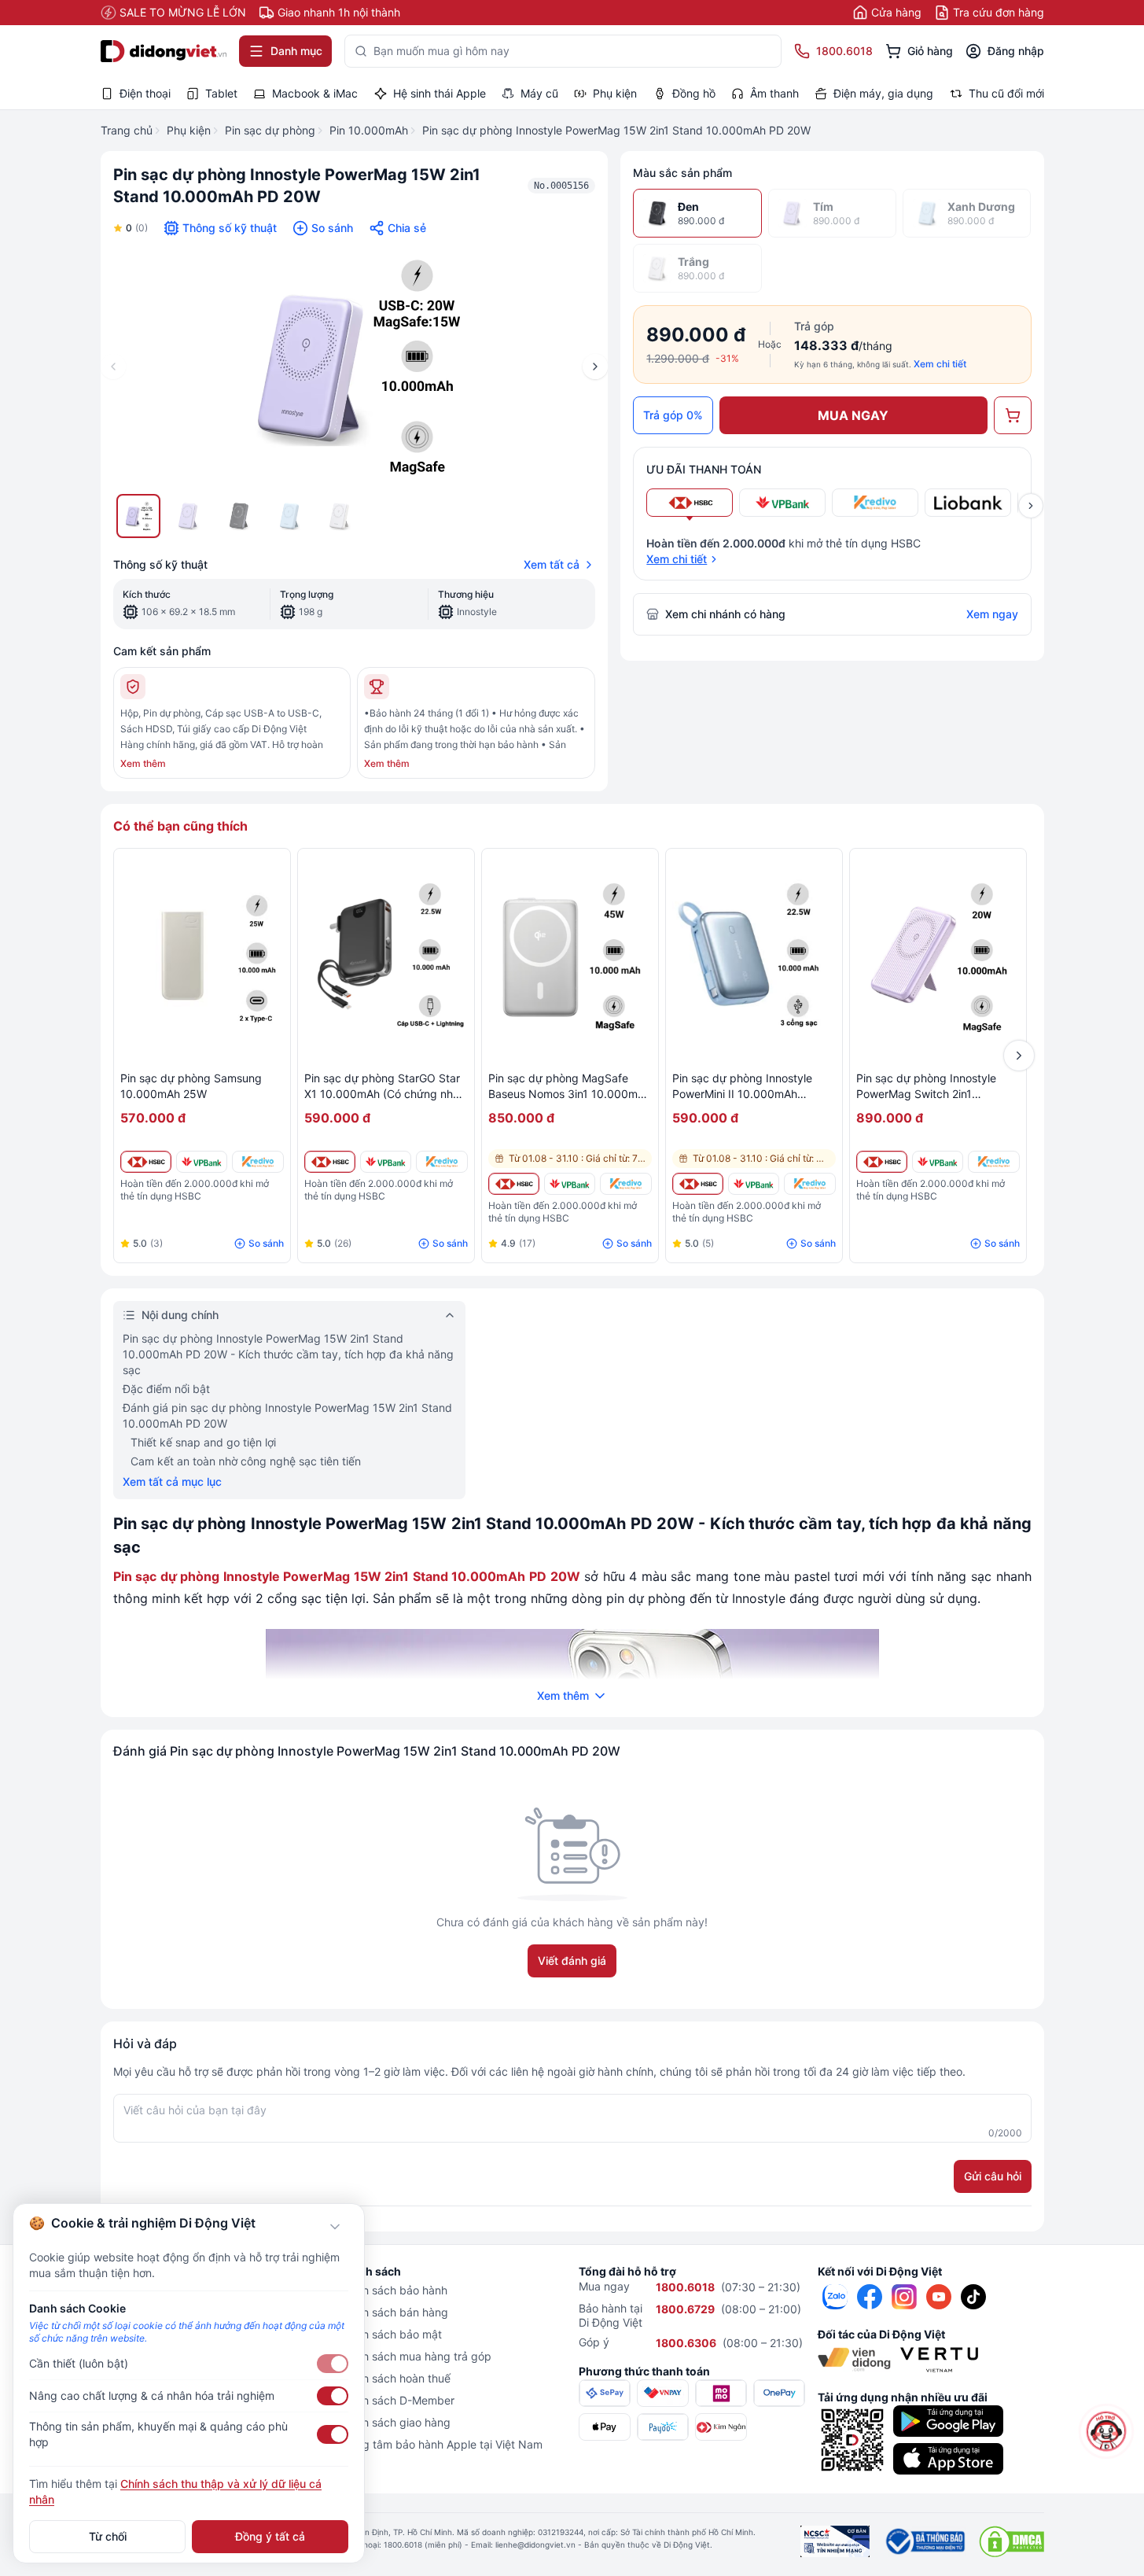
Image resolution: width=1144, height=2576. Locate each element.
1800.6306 (686, 2343)
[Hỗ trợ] (1107, 2432)
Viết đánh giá (572, 1961)
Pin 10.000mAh (369, 130)
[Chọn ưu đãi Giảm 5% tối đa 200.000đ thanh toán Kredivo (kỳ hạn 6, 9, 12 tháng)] (875, 503)
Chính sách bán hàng (394, 2312)
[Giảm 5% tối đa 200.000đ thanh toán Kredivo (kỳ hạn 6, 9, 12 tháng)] (257, 1162)
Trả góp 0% (673, 415)
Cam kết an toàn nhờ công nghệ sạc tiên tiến (246, 1461)
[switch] (333, 2364)
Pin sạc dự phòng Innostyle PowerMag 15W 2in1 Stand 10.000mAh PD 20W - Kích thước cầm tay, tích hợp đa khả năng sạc (288, 1354)
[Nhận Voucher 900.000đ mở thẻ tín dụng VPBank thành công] (202, 1162)
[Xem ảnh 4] (289, 516)
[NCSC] (835, 2541)
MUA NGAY (853, 415)
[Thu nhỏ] (335, 2227)
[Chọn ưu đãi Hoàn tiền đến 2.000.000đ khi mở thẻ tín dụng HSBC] (690, 503)
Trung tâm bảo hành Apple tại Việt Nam (441, 2444)
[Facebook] (870, 2297)
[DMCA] (1012, 2541)
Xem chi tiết (940, 364)
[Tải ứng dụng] (948, 2421)
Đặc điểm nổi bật (166, 1389)
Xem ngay (992, 614)
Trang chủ (127, 130)
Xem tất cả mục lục (172, 1481)
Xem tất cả (552, 564)
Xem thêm (143, 763)
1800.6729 (685, 2309)
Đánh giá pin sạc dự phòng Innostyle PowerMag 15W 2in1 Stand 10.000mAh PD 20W (287, 1415)
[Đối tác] (855, 2360)
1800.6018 (685, 2287)
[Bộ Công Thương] (924, 2541)
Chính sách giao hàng (395, 2422)
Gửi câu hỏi (993, 2176)
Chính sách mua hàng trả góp (416, 2356)
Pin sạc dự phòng (270, 130)
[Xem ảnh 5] (340, 516)
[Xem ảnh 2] (189, 516)
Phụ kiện (189, 130)
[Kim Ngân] (721, 2427)
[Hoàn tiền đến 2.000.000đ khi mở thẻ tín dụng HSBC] (146, 1162)
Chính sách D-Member (397, 2400)
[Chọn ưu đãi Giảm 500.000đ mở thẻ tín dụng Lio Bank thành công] (968, 503)
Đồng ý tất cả (270, 2536)
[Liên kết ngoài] (835, 2297)
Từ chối (108, 2536)
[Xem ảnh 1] (138, 516)
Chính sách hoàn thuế (395, 2378)
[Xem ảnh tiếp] (1031, 506)
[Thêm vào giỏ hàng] (1013, 415)
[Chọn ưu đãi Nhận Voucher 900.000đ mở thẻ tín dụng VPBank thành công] (782, 503)
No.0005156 (561, 186)
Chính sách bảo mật (391, 2334)
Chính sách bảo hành (394, 2290)
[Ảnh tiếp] (595, 367)
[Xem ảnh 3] (239, 516)
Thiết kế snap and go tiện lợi (203, 1442)
